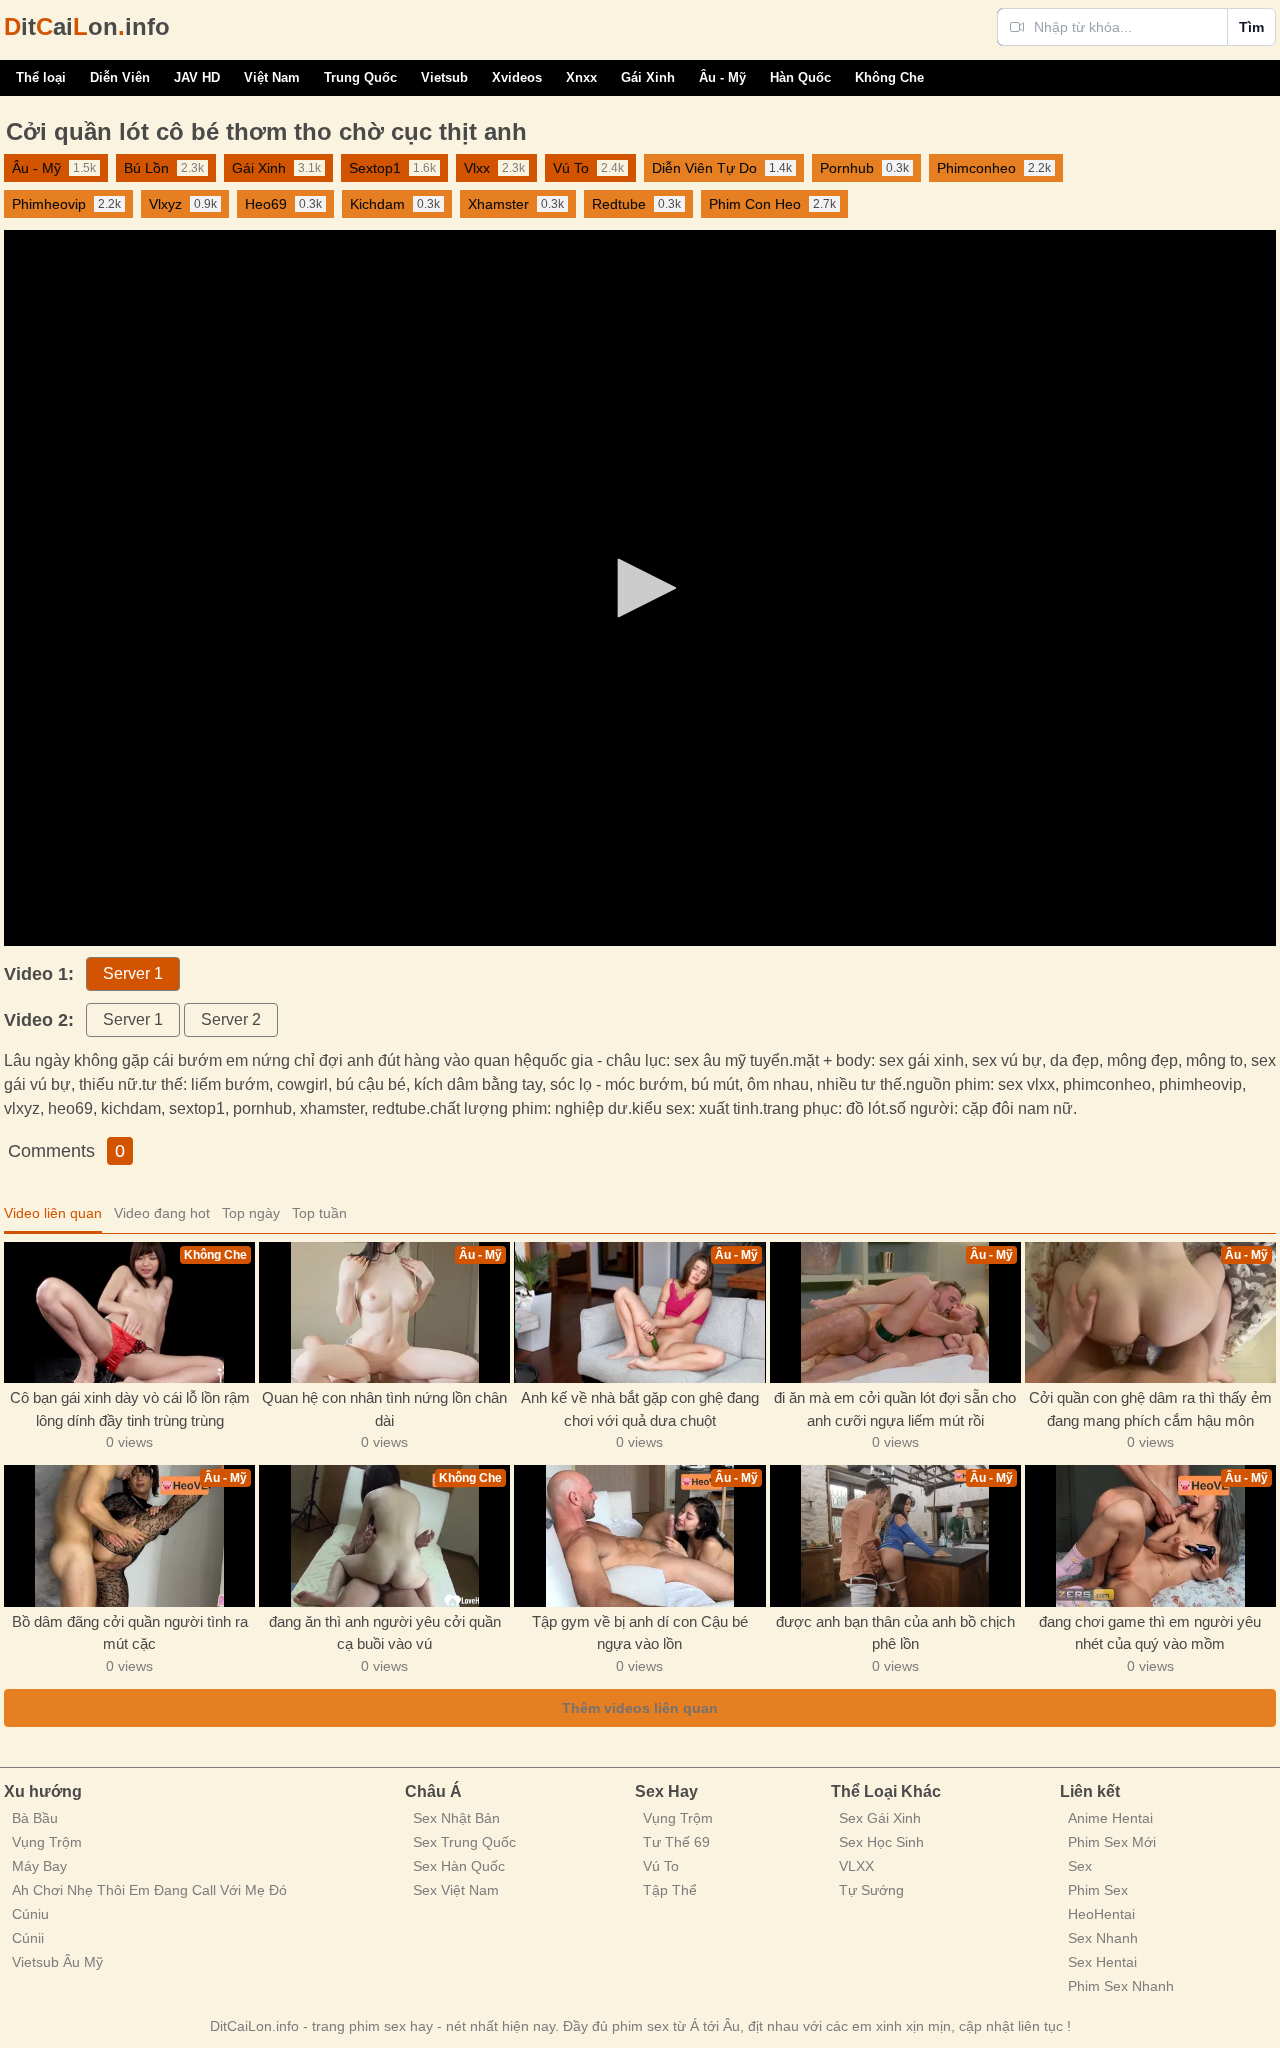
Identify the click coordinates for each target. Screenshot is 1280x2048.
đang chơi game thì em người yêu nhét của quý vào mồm (1150, 1633)
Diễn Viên (120, 77)
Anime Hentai (1110, 1818)
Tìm (1251, 27)
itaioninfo (87, 26)
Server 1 (133, 973)
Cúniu (30, 1914)
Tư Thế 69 (676, 1842)
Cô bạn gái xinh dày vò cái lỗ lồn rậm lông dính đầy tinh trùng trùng (130, 1409)
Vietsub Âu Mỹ (57, 1962)
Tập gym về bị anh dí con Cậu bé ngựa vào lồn (640, 1633)
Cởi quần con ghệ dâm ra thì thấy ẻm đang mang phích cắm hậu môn (1150, 1409)
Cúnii (28, 1938)
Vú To (661, 1866)
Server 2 (231, 1019)
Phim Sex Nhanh (1121, 1986)
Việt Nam (272, 77)
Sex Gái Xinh (880, 1818)
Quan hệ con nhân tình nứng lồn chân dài (384, 1409)
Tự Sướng (871, 1890)
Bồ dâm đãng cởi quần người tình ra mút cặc (130, 1633)
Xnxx (581, 77)
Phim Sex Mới (1112, 1842)
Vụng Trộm (47, 1842)
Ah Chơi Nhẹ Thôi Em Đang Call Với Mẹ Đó (149, 1890)
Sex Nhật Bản (456, 1818)
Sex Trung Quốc (464, 1842)
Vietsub (444, 77)
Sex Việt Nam (456, 1890)
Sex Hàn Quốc (459, 1866)
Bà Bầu (35, 1818)
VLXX (856, 1866)
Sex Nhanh (1103, 1938)
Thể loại (41, 77)
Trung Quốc (360, 77)
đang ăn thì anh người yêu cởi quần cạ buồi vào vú (385, 1633)
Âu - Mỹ (722, 77)
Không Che (889, 77)
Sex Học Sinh (881, 1842)
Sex (1080, 1866)
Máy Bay (39, 1866)
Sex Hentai (1102, 1962)
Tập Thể (670, 1890)
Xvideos (517, 77)
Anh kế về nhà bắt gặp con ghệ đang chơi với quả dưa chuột (640, 1409)
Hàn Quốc (800, 77)
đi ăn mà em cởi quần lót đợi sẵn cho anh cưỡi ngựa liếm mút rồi (895, 1409)
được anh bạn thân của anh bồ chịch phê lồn (895, 1633)
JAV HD (197, 77)
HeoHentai (1101, 1914)
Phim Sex (1098, 1890)
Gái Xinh (648, 77)
